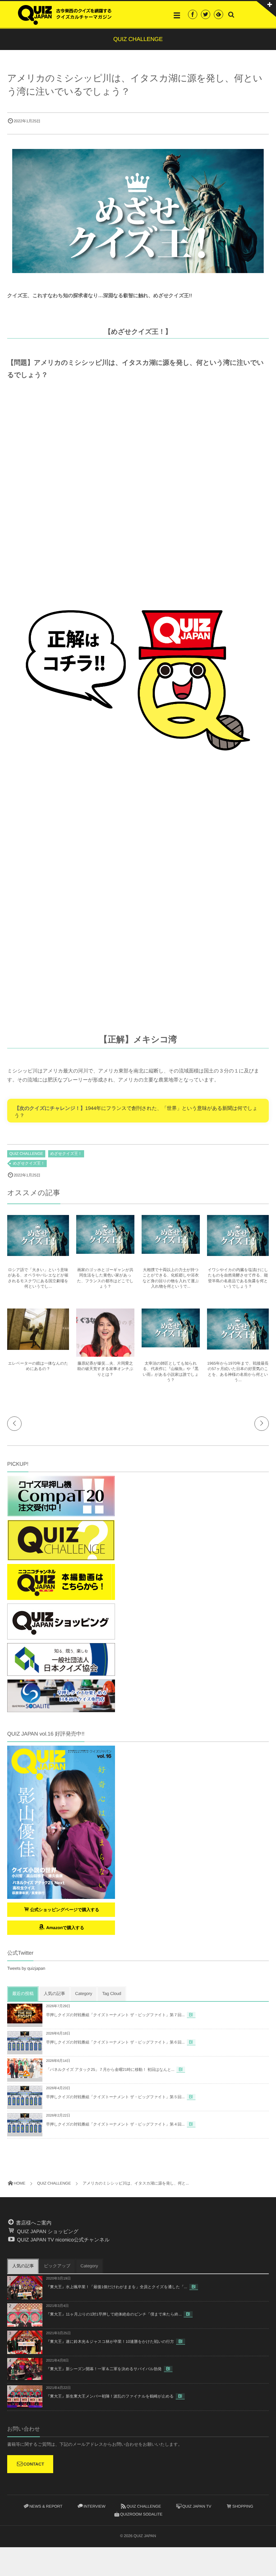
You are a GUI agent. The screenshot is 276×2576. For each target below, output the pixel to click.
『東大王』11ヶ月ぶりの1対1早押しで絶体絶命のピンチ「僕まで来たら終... (114, 2314)
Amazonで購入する (65, 1928)
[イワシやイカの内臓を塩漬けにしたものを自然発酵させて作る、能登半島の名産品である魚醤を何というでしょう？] (238, 1253)
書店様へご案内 (33, 2223)
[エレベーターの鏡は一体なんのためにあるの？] (38, 1347)
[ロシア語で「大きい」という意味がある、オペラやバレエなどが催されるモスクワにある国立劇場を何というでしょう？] (38, 1253)
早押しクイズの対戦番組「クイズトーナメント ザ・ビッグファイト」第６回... (115, 2042)
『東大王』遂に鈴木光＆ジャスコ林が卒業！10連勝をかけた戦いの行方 (110, 2342)
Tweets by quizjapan (26, 1968)
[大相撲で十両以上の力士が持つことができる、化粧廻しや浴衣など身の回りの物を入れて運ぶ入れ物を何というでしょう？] (171, 1251)
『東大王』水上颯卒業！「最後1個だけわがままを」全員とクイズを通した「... (117, 2287)
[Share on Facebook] (193, 14)
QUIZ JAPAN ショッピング (47, 2231)
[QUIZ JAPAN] (65, 14)
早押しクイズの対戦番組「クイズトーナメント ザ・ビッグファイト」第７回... (115, 2015)
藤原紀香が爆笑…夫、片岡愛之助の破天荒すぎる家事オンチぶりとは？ (105, 1369)
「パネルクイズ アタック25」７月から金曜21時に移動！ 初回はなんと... (110, 2070)
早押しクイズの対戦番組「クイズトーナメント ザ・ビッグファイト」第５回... (115, 2097)
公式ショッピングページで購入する (65, 1910)
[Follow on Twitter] (206, 14)
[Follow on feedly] (218, 14)
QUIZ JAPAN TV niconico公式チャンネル (63, 2240)
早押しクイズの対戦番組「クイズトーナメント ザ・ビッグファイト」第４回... (115, 2124)
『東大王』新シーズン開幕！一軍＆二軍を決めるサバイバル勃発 (104, 2369)
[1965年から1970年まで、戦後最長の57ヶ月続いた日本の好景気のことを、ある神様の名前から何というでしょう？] (238, 1347)
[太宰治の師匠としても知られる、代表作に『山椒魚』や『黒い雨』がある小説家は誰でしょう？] (171, 1344)
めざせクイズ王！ (66, 1154)
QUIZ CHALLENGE (26, 1154)
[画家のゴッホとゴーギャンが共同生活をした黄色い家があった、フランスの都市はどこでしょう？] (105, 1251)
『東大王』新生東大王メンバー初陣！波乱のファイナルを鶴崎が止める (110, 2396)
